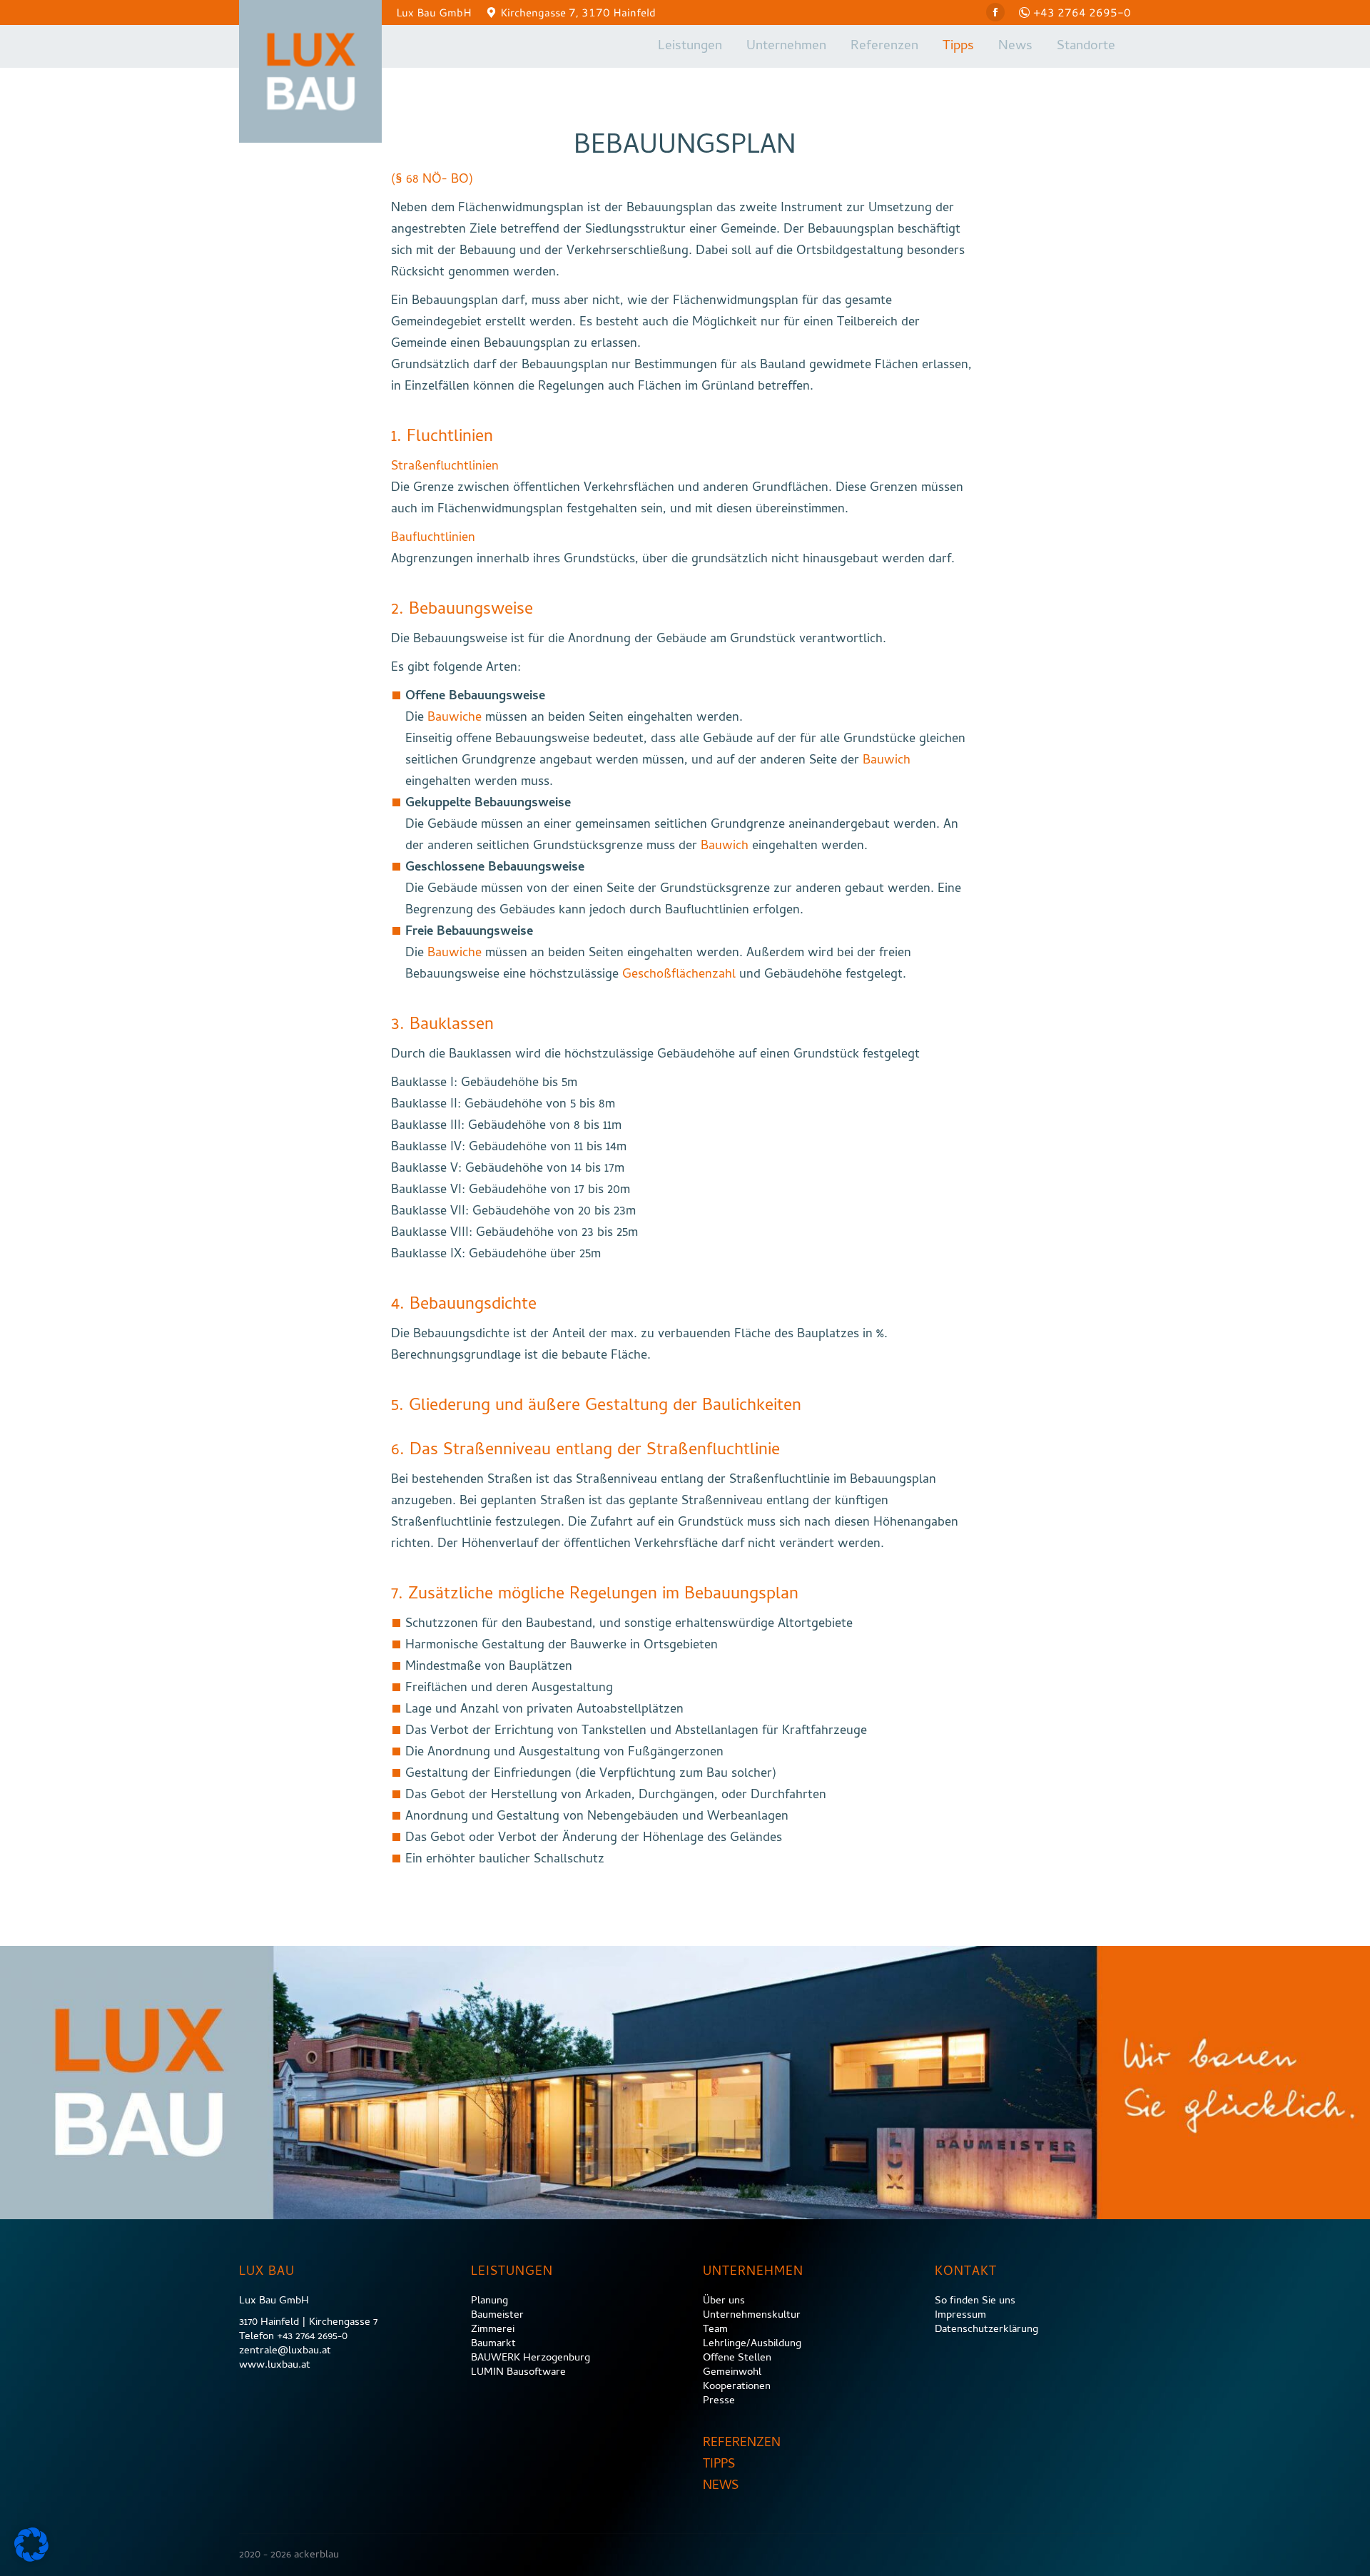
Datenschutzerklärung (986, 2330)
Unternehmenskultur (752, 2316)
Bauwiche (455, 718)
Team (715, 2330)
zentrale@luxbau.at (285, 2351)
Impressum (960, 2316)
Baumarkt (493, 2344)
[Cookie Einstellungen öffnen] (31, 2559)
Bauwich (887, 761)
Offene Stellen (737, 2358)
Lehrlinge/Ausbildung (752, 2344)
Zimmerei (493, 2330)
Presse (719, 2401)
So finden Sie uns (975, 2301)
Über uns (724, 2301)
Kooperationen (737, 2387)
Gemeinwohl (732, 2373)
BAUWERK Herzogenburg (531, 2358)
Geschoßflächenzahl (679, 975)
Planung (489, 2301)
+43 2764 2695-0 (1082, 12)
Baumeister (497, 2316)
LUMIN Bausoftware (518, 2373)
